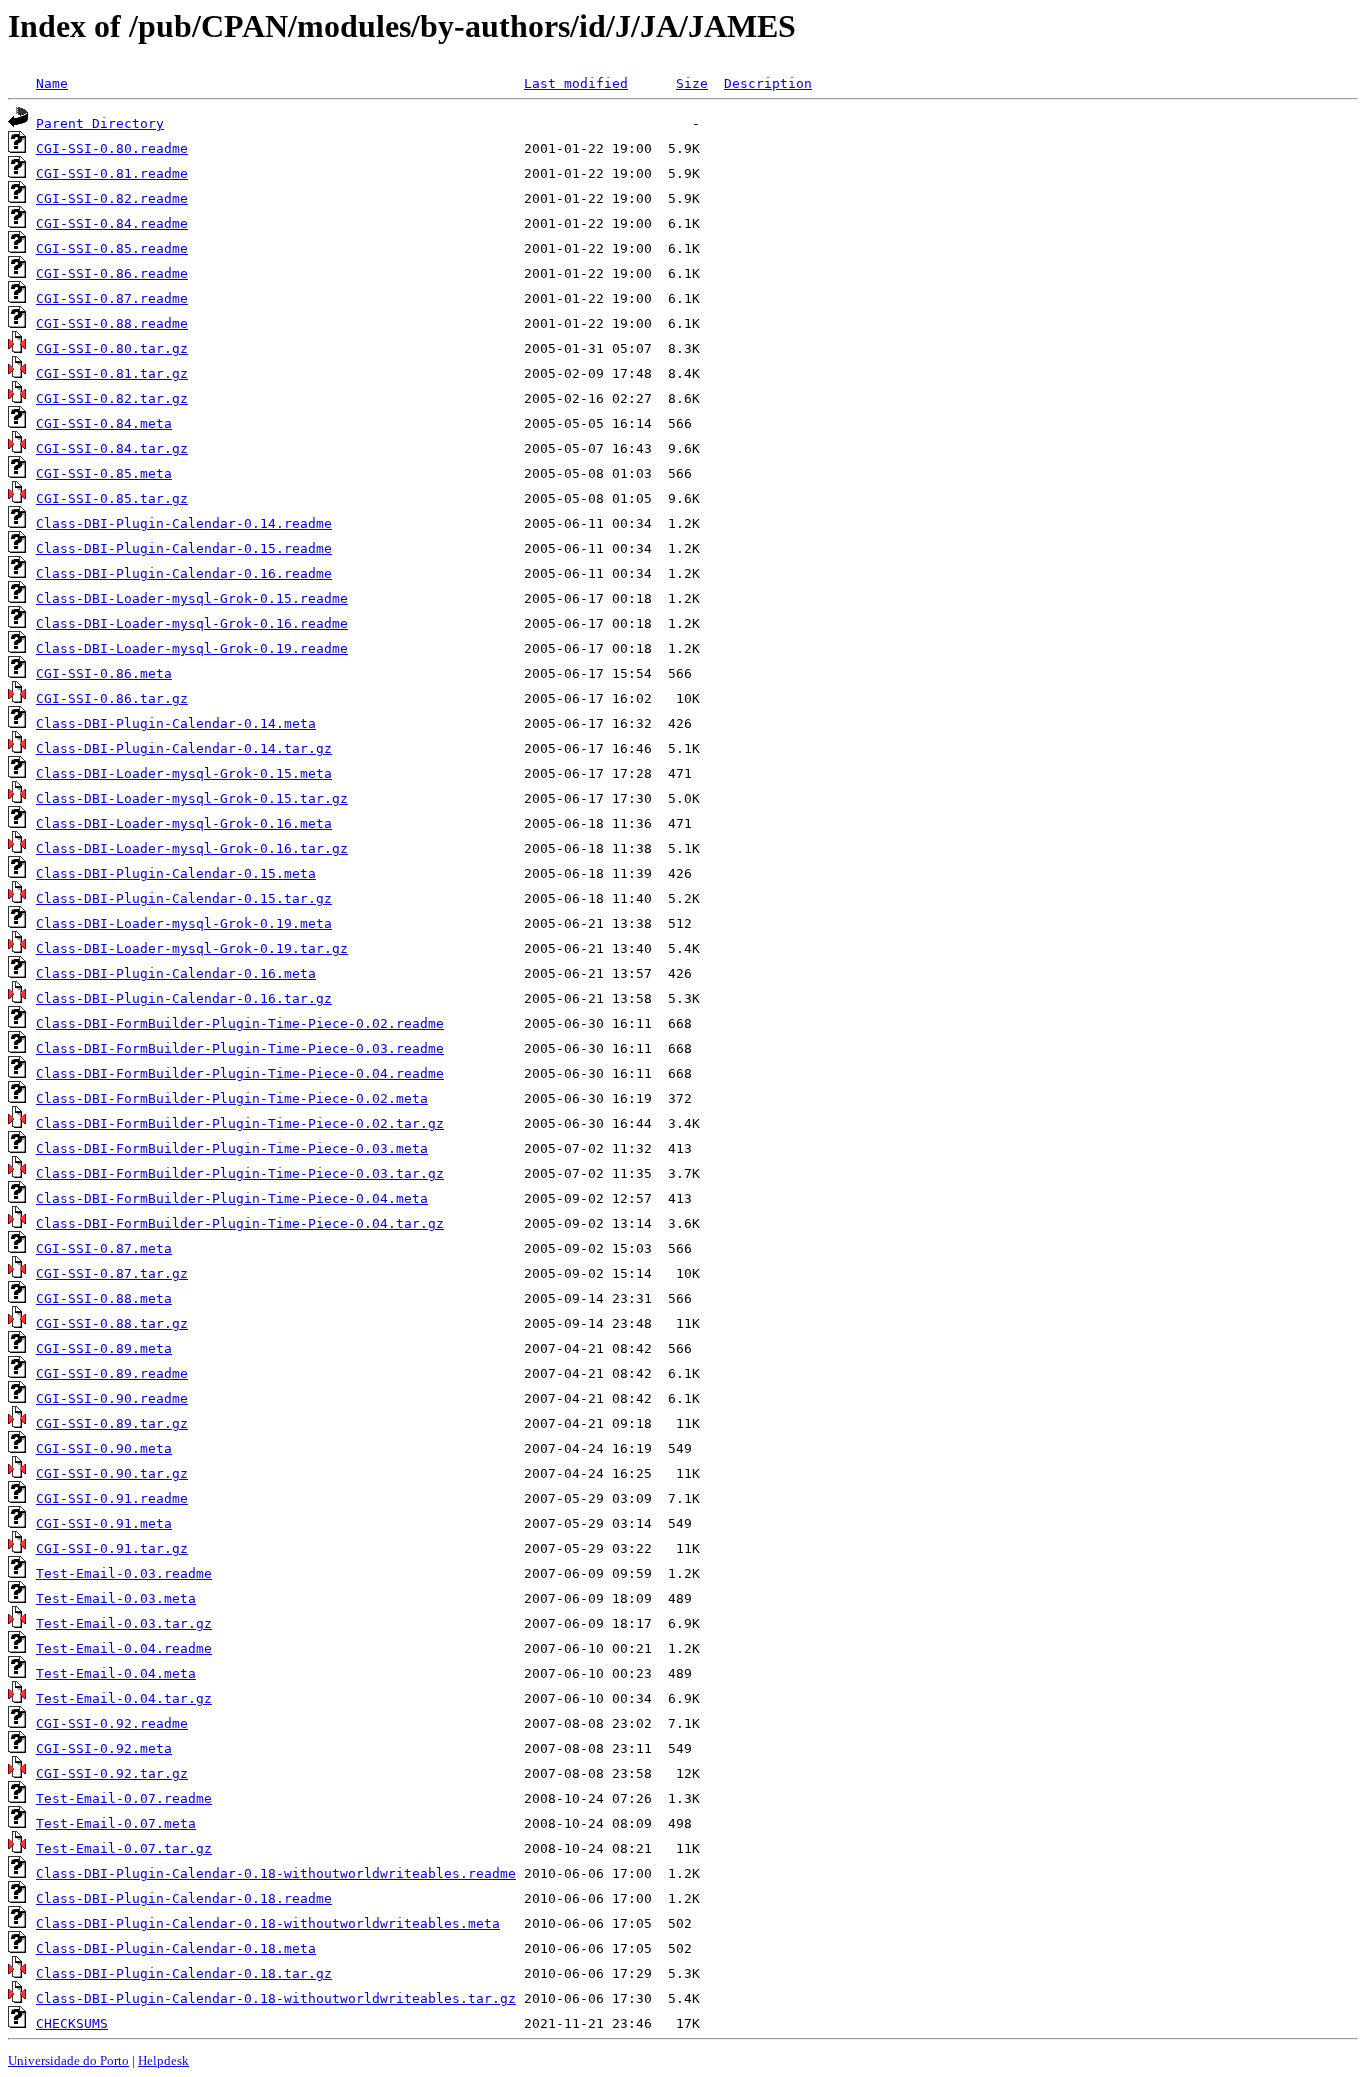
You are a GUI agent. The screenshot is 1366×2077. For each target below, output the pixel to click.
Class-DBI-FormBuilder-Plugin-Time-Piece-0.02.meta (232, 1098)
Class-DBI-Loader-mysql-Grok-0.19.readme (192, 648)
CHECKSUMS (72, 2023)
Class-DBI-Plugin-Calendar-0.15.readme (184, 548)
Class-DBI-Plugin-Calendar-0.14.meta (176, 723)
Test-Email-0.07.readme (124, 1798)
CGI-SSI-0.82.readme (112, 198)
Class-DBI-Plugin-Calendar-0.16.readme (184, 573)
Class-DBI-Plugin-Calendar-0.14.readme (184, 523)
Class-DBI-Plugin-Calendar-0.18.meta (176, 1948)
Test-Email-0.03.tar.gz (124, 1623)
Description (768, 83)
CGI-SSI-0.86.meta (104, 673)
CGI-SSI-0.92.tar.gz (112, 1773)
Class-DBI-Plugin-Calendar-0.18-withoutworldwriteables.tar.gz (276, 1998)
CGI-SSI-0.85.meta (104, 473)
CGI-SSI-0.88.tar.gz (112, 1323)
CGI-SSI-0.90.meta (104, 1448)
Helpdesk (163, 2060)
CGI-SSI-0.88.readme (112, 323)
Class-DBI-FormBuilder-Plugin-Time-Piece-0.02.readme (240, 1023)
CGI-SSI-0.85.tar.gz (112, 498)
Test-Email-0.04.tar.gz (124, 1698)
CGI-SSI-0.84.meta (104, 423)
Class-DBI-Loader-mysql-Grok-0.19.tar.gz (192, 948)
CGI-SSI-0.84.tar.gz (112, 448)
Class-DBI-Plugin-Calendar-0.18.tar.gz (184, 1973)
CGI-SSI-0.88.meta (104, 1298)
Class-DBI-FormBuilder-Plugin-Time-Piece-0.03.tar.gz (240, 1173)
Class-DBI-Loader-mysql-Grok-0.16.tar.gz (192, 848)
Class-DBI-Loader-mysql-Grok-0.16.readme (192, 623)
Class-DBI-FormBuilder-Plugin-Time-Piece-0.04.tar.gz (240, 1223)
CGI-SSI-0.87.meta (104, 1248)
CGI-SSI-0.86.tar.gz (112, 698)
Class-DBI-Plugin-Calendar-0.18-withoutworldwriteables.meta (268, 1923)
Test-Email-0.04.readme (124, 1648)
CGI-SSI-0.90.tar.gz (112, 1473)
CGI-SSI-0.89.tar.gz (112, 1423)
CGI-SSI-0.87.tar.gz (112, 1273)
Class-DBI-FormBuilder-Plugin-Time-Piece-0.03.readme (240, 1048)
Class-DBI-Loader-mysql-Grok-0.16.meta (184, 823)
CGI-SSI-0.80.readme (112, 148)
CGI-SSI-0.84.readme (112, 223)
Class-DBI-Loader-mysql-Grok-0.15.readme (192, 598)
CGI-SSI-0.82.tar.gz (112, 398)
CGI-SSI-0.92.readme (112, 1723)
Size (692, 83)
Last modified (576, 83)
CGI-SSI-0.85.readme (112, 248)
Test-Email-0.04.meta (116, 1673)
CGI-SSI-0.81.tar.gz (112, 373)
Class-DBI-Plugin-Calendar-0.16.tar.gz (184, 998)
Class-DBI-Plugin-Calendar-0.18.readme (184, 1898)
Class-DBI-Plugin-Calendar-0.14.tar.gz (184, 748)
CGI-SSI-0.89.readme (112, 1373)
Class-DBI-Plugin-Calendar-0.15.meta (176, 873)
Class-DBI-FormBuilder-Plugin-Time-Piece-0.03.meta (232, 1148)
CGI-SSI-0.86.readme (112, 273)
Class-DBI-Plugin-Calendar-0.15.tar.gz (184, 898)
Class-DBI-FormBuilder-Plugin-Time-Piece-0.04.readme (240, 1073)
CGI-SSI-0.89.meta (104, 1348)
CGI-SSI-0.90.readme (112, 1398)
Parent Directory (100, 123)
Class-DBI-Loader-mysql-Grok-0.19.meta (184, 923)
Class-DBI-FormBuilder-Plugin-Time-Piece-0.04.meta (232, 1198)
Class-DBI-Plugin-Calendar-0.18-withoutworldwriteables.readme (276, 1873)
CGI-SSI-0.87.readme (112, 298)
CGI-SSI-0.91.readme (112, 1498)
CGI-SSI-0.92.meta (104, 1748)
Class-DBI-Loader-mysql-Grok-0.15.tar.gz (192, 798)
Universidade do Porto (68, 2060)
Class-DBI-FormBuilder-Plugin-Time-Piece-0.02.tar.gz (240, 1123)
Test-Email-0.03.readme (124, 1573)
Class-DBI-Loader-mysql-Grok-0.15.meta (184, 773)
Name (52, 83)
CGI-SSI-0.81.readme (112, 173)
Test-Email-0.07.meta (116, 1823)
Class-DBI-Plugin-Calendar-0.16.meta (176, 973)
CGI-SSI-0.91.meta (104, 1523)
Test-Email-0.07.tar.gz (124, 1848)
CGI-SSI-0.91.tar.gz (112, 1548)
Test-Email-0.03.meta (116, 1598)
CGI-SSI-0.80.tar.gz (112, 348)
